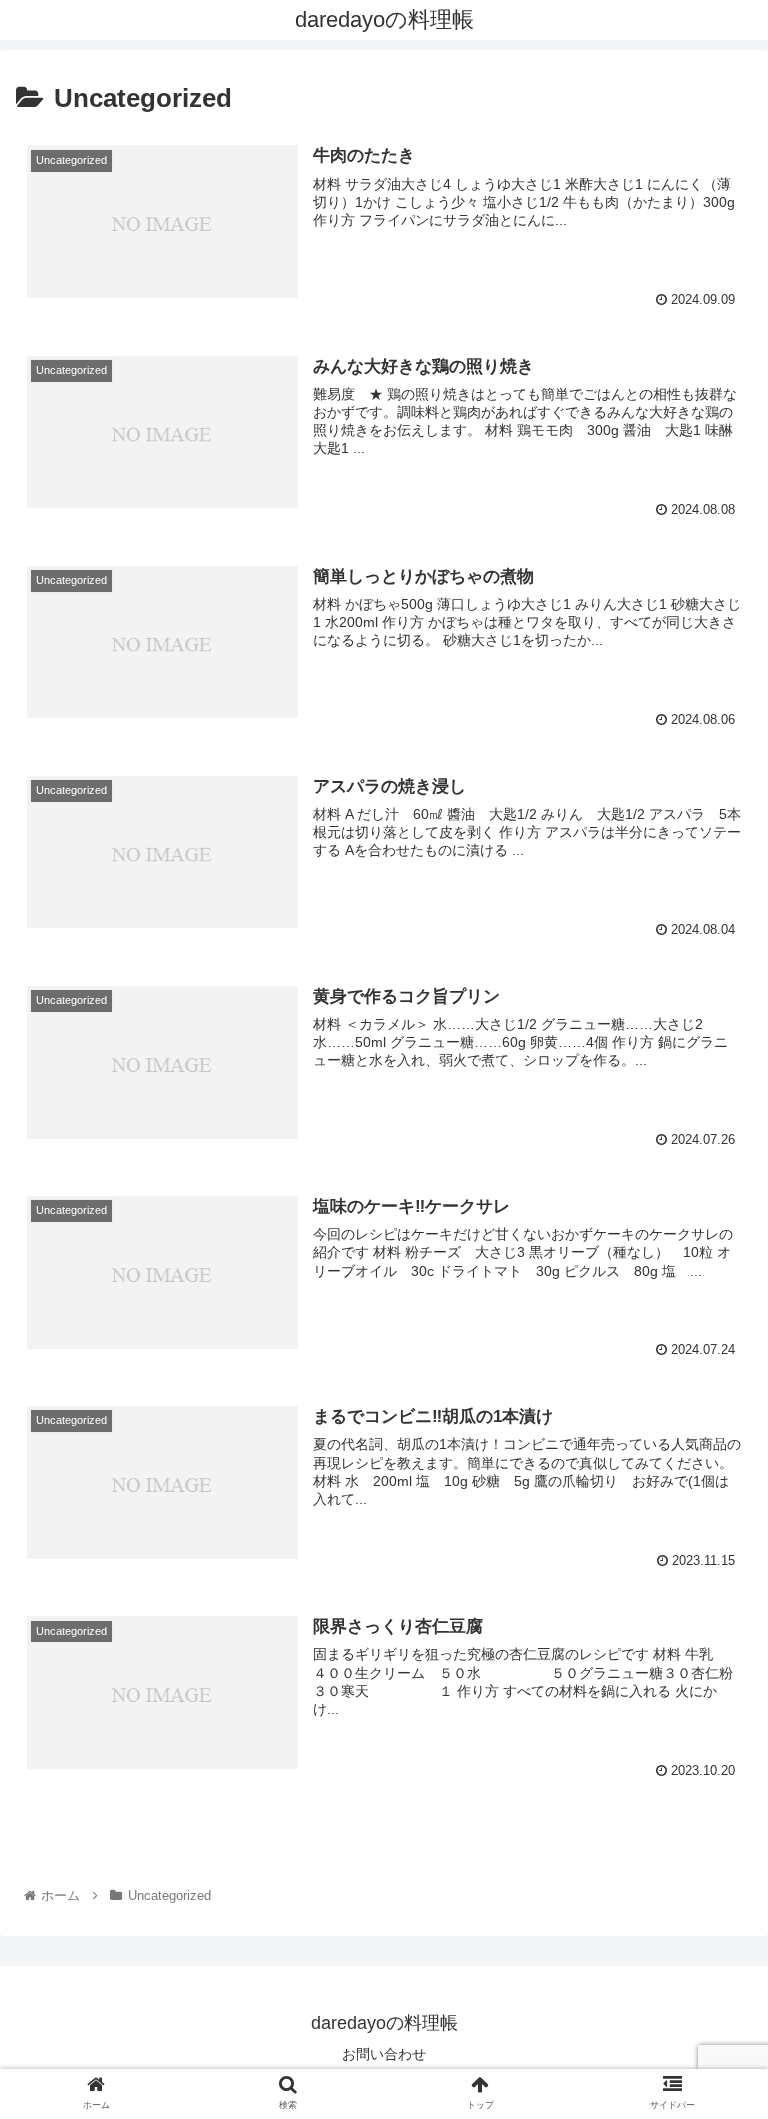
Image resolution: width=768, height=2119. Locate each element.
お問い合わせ (384, 2054)
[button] (709, 1778)
